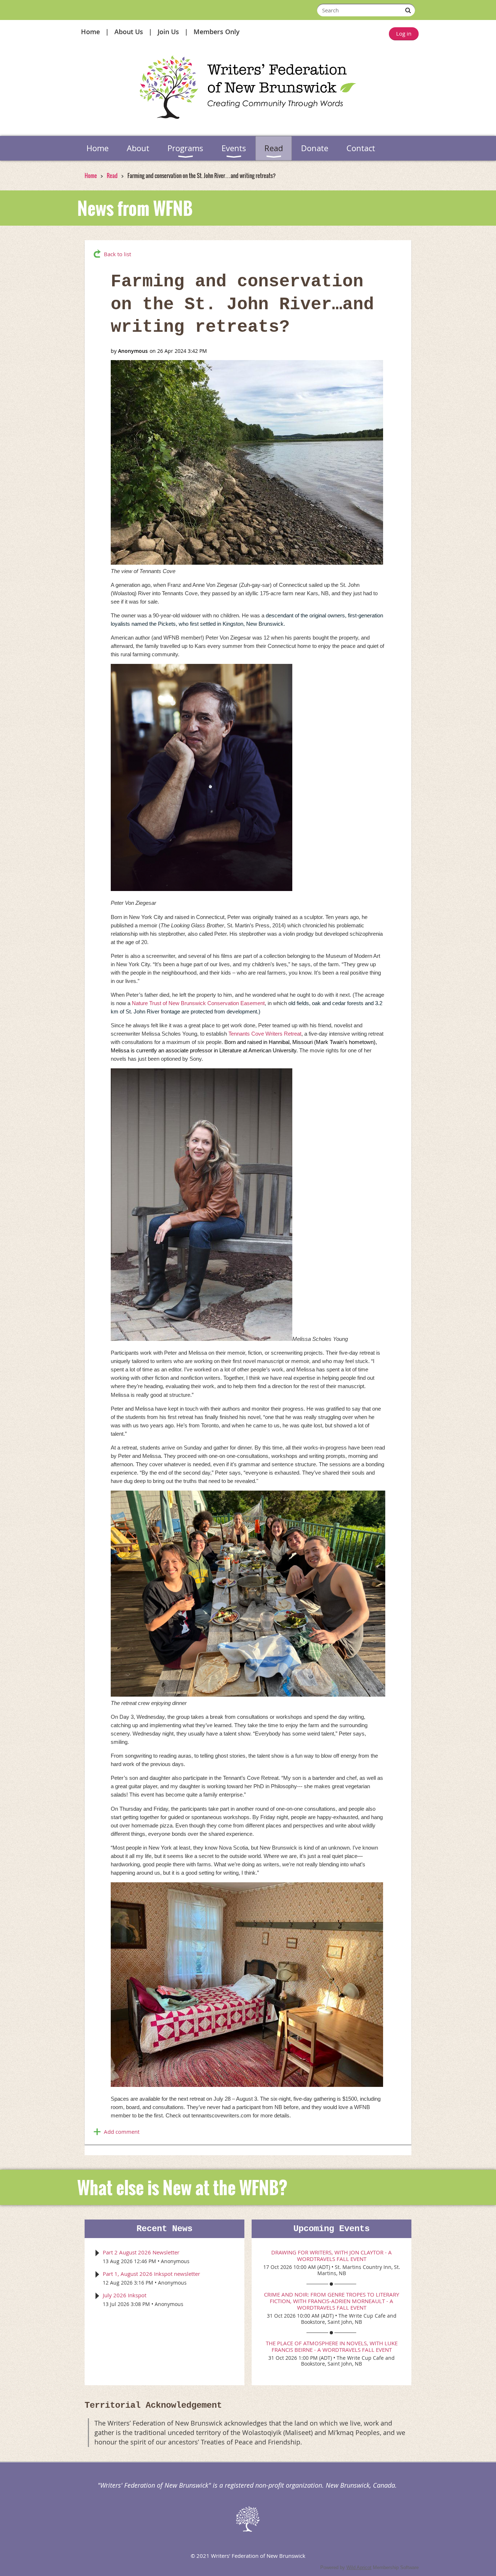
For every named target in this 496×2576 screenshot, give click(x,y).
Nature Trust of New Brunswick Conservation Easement (198, 1003)
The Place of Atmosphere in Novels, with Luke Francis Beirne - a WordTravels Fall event (332, 2346)
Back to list (117, 254)
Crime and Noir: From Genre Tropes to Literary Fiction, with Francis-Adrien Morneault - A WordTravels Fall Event (332, 2301)
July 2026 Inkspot (125, 2295)
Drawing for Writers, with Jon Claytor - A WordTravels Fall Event (332, 2255)
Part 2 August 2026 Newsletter (141, 2252)
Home (90, 32)
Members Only (217, 32)
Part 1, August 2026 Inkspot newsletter (151, 2274)
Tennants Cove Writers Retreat (265, 1034)
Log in (404, 33)
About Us (129, 32)
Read (112, 176)
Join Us (168, 32)
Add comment (122, 2132)
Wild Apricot (359, 2567)
